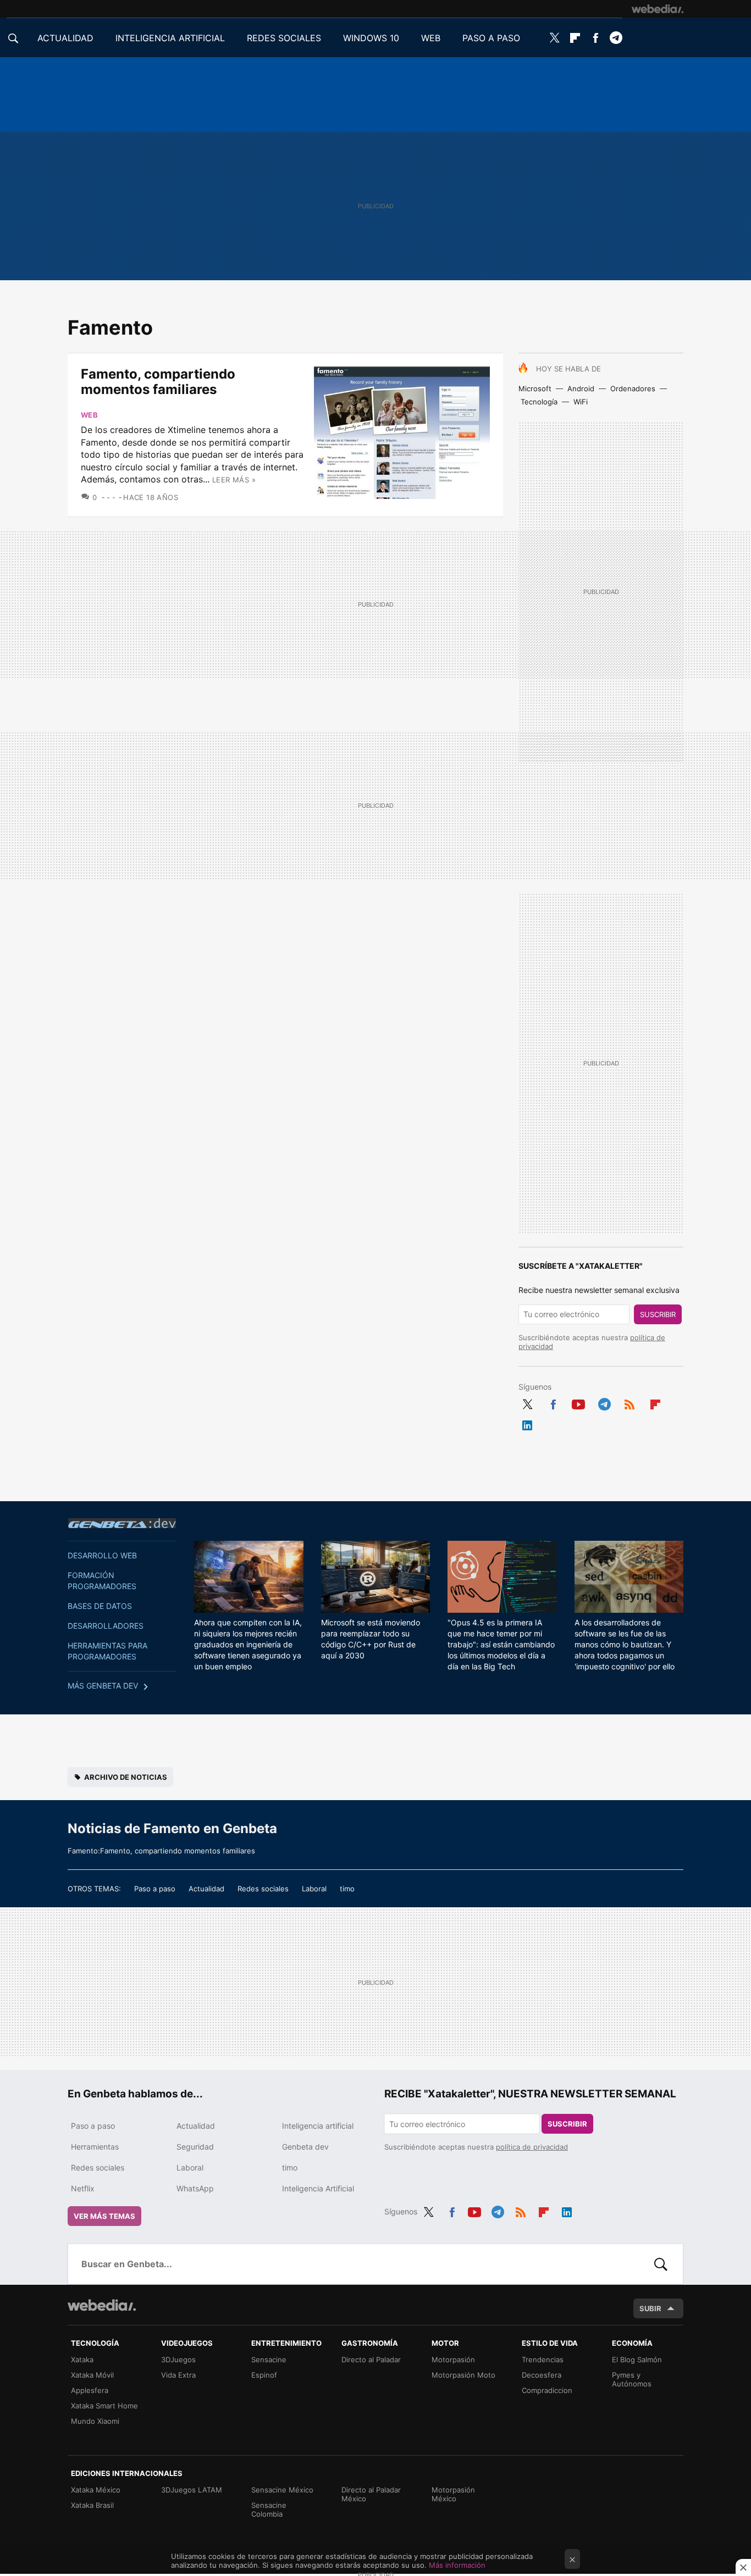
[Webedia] (658, 9)
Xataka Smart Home (104, 2406)
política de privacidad (532, 2147)
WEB (431, 38)
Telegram (616, 38)
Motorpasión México (453, 2494)
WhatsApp (195, 2188)
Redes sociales (263, 1889)
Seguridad (195, 2147)
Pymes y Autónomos (632, 2379)
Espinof (264, 2375)
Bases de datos (100, 1606)
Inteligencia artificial (318, 2126)
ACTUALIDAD (65, 38)
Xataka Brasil (92, 2505)
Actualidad (206, 1889)
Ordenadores (633, 388)
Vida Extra (178, 2375)
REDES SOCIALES (284, 38)
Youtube (578, 1402)
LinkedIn (527, 1423)
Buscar (661, 2264)
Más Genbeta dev (103, 1686)
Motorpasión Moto (463, 2375)
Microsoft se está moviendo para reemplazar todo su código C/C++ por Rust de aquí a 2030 (371, 1639)
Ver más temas (104, 2216)
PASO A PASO (491, 38)
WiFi (581, 402)
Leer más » (234, 480)
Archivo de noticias (126, 1777)
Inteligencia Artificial (318, 2188)
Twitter (555, 38)
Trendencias (543, 2360)
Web (89, 415)
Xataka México (96, 2490)
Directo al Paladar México (371, 2494)
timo (347, 1889)
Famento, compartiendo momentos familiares (158, 382)
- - (111, 497)
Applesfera (90, 2390)
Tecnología (539, 402)
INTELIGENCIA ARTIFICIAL (170, 38)
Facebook (595, 38)
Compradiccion (547, 2390)
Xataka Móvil (92, 2375)
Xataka (82, 2360)
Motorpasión (453, 2360)
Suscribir (658, 1314)
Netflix (83, 2188)
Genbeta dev (122, 1523)
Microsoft (535, 388)
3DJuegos (178, 2360)
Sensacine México (282, 2490)
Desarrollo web (102, 1555)
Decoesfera (542, 2375)
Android (581, 388)
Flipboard (575, 38)
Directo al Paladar (371, 2360)
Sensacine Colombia (269, 2510)
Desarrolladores (106, 1626)
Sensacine (269, 2360)
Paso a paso (155, 1889)
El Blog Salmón (637, 2360)
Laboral (314, 1889)
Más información (457, 2565)
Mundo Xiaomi (95, 2421)
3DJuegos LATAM (192, 2490)
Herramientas (95, 2147)
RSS (629, 1402)
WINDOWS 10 (371, 38)
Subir (650, 2308)
